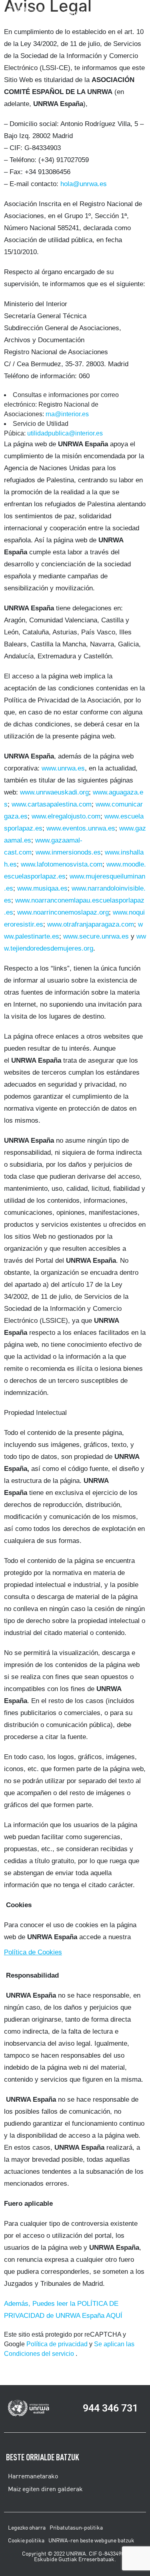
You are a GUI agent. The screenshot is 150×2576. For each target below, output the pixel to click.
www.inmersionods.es (68, 852)
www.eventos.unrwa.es (81, 828)
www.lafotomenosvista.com (62, 864)
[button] (115, 13)
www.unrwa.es (63, 768)
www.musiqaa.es (42, 888)
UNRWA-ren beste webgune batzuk (91, 2540)
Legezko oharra (27, 2528)
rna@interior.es (67, 414)
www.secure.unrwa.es (96, 936)
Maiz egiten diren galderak (45, 2489)
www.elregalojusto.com (66, 816)
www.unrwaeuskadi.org (54, 792)
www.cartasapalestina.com (52, 804)
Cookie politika (26, 2540)
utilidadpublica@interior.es (65, 433)
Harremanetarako (33, 2476)
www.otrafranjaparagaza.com (91, 924)
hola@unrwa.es (84, 184)
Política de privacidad (57, 2344)
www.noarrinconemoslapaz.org (63, 912)
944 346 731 (110, 2408)
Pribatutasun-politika (76, 2528)
